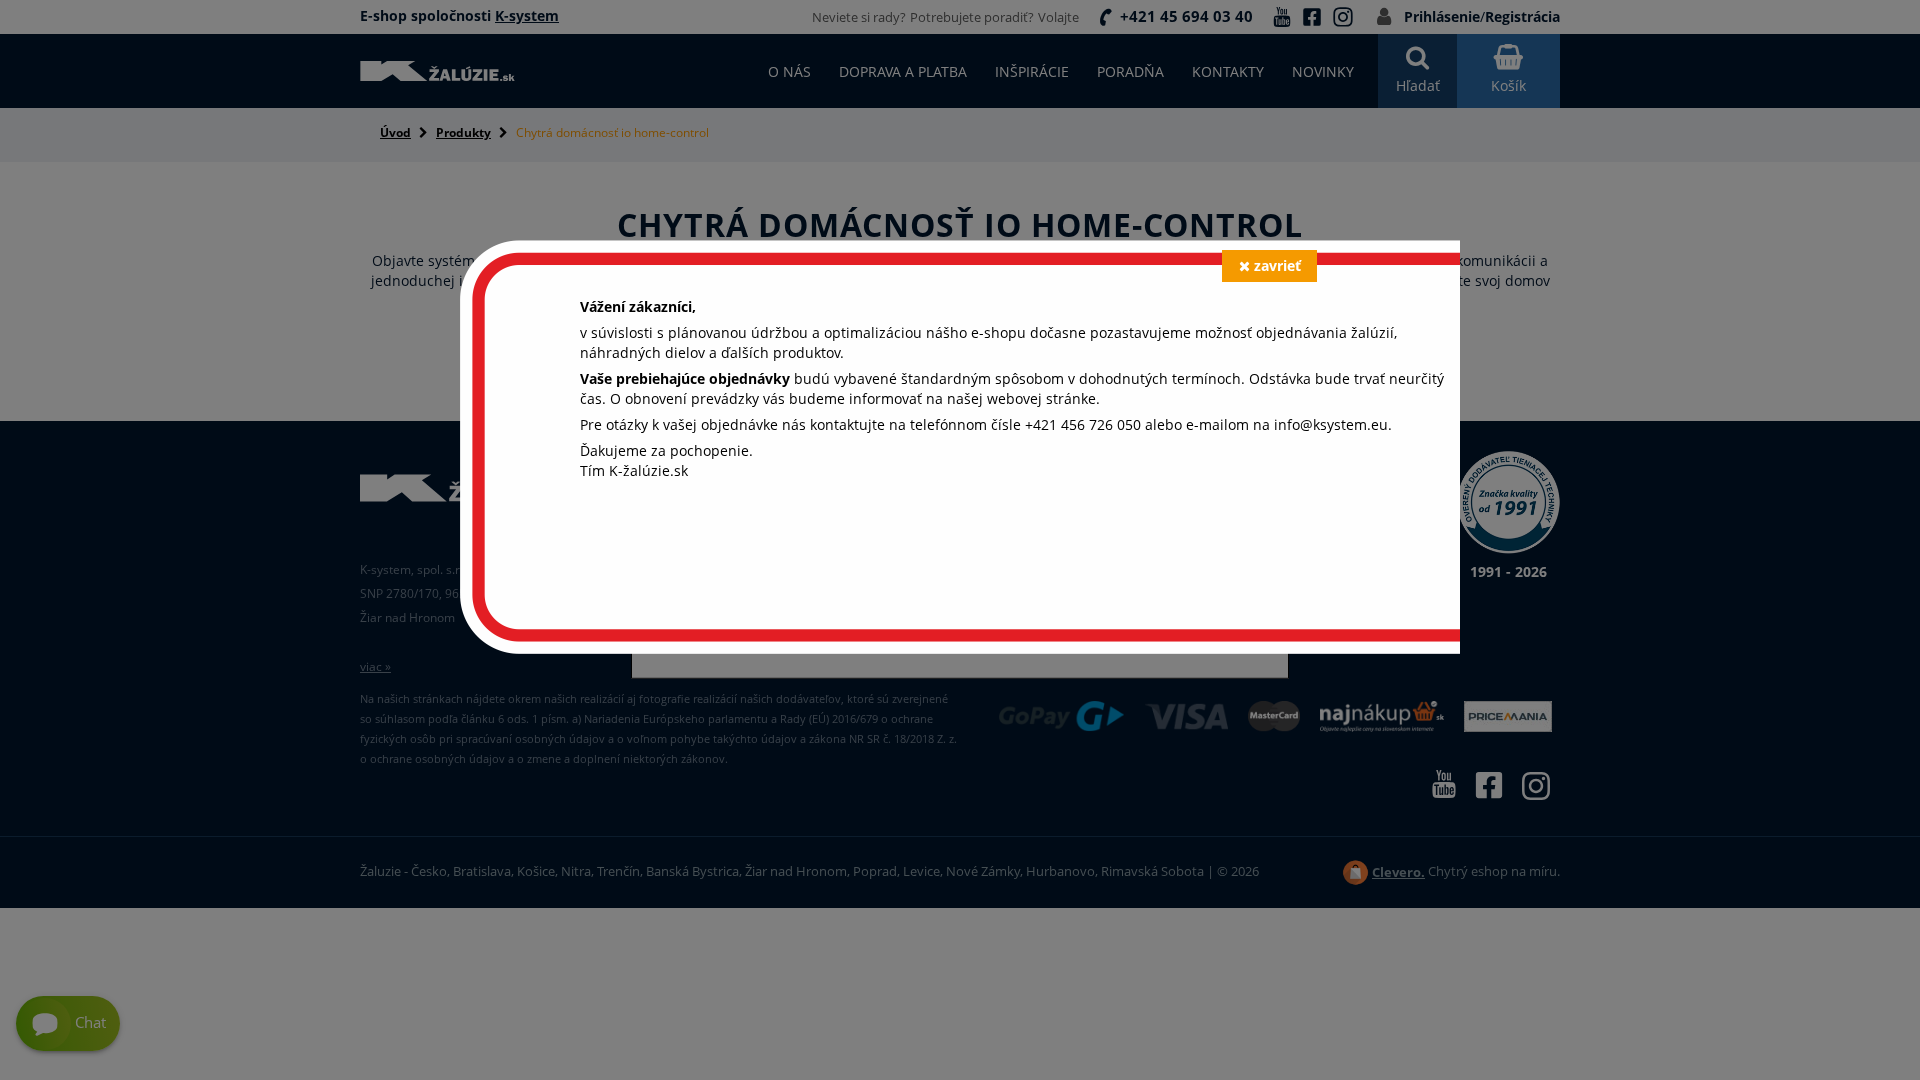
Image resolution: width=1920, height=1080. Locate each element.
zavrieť (1277, 265)
